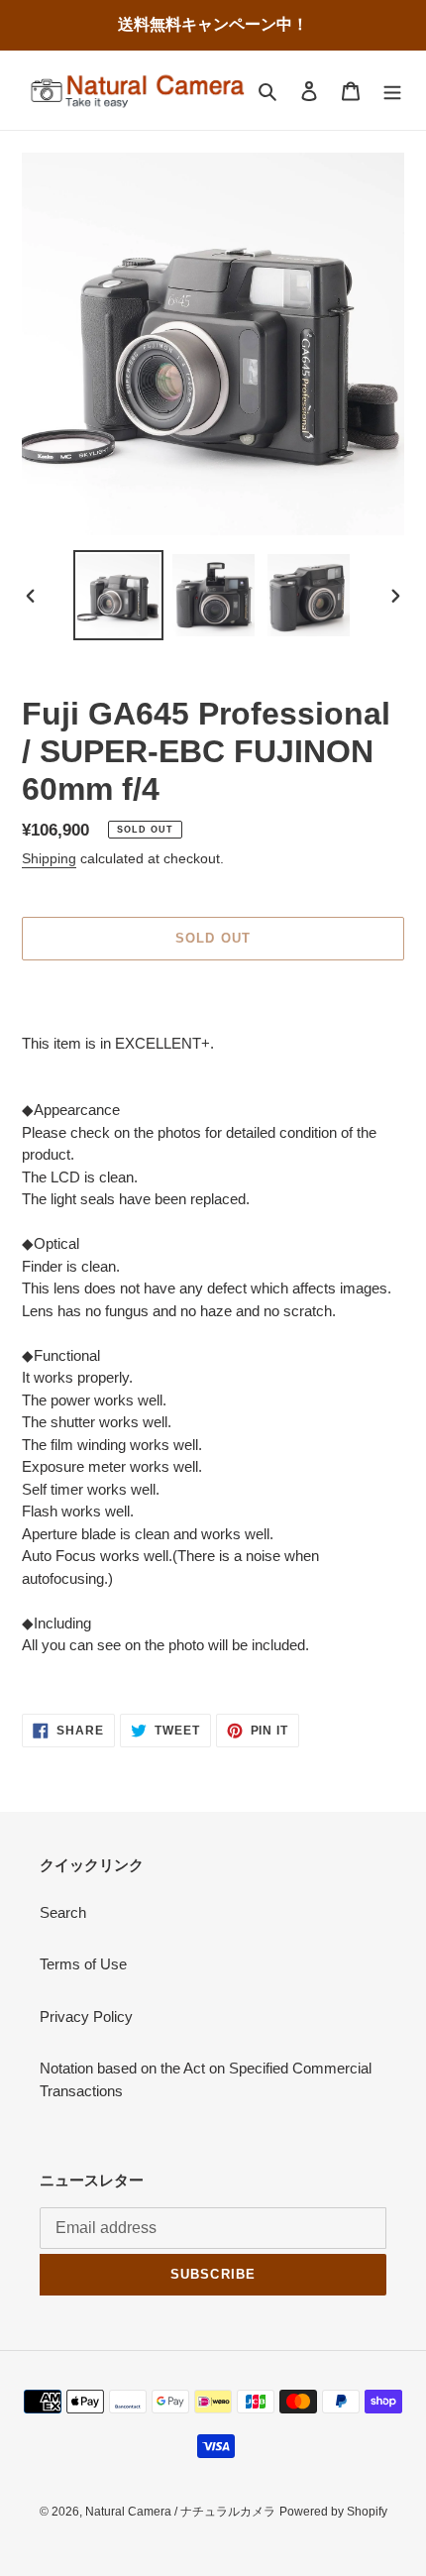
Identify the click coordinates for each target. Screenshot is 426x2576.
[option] (119, 595)
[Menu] (392, 91)
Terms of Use (83, 1964)
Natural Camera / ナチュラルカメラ (180, 2512)
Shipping (49, 858)
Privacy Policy (86, 2016)
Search (63, 1912)
